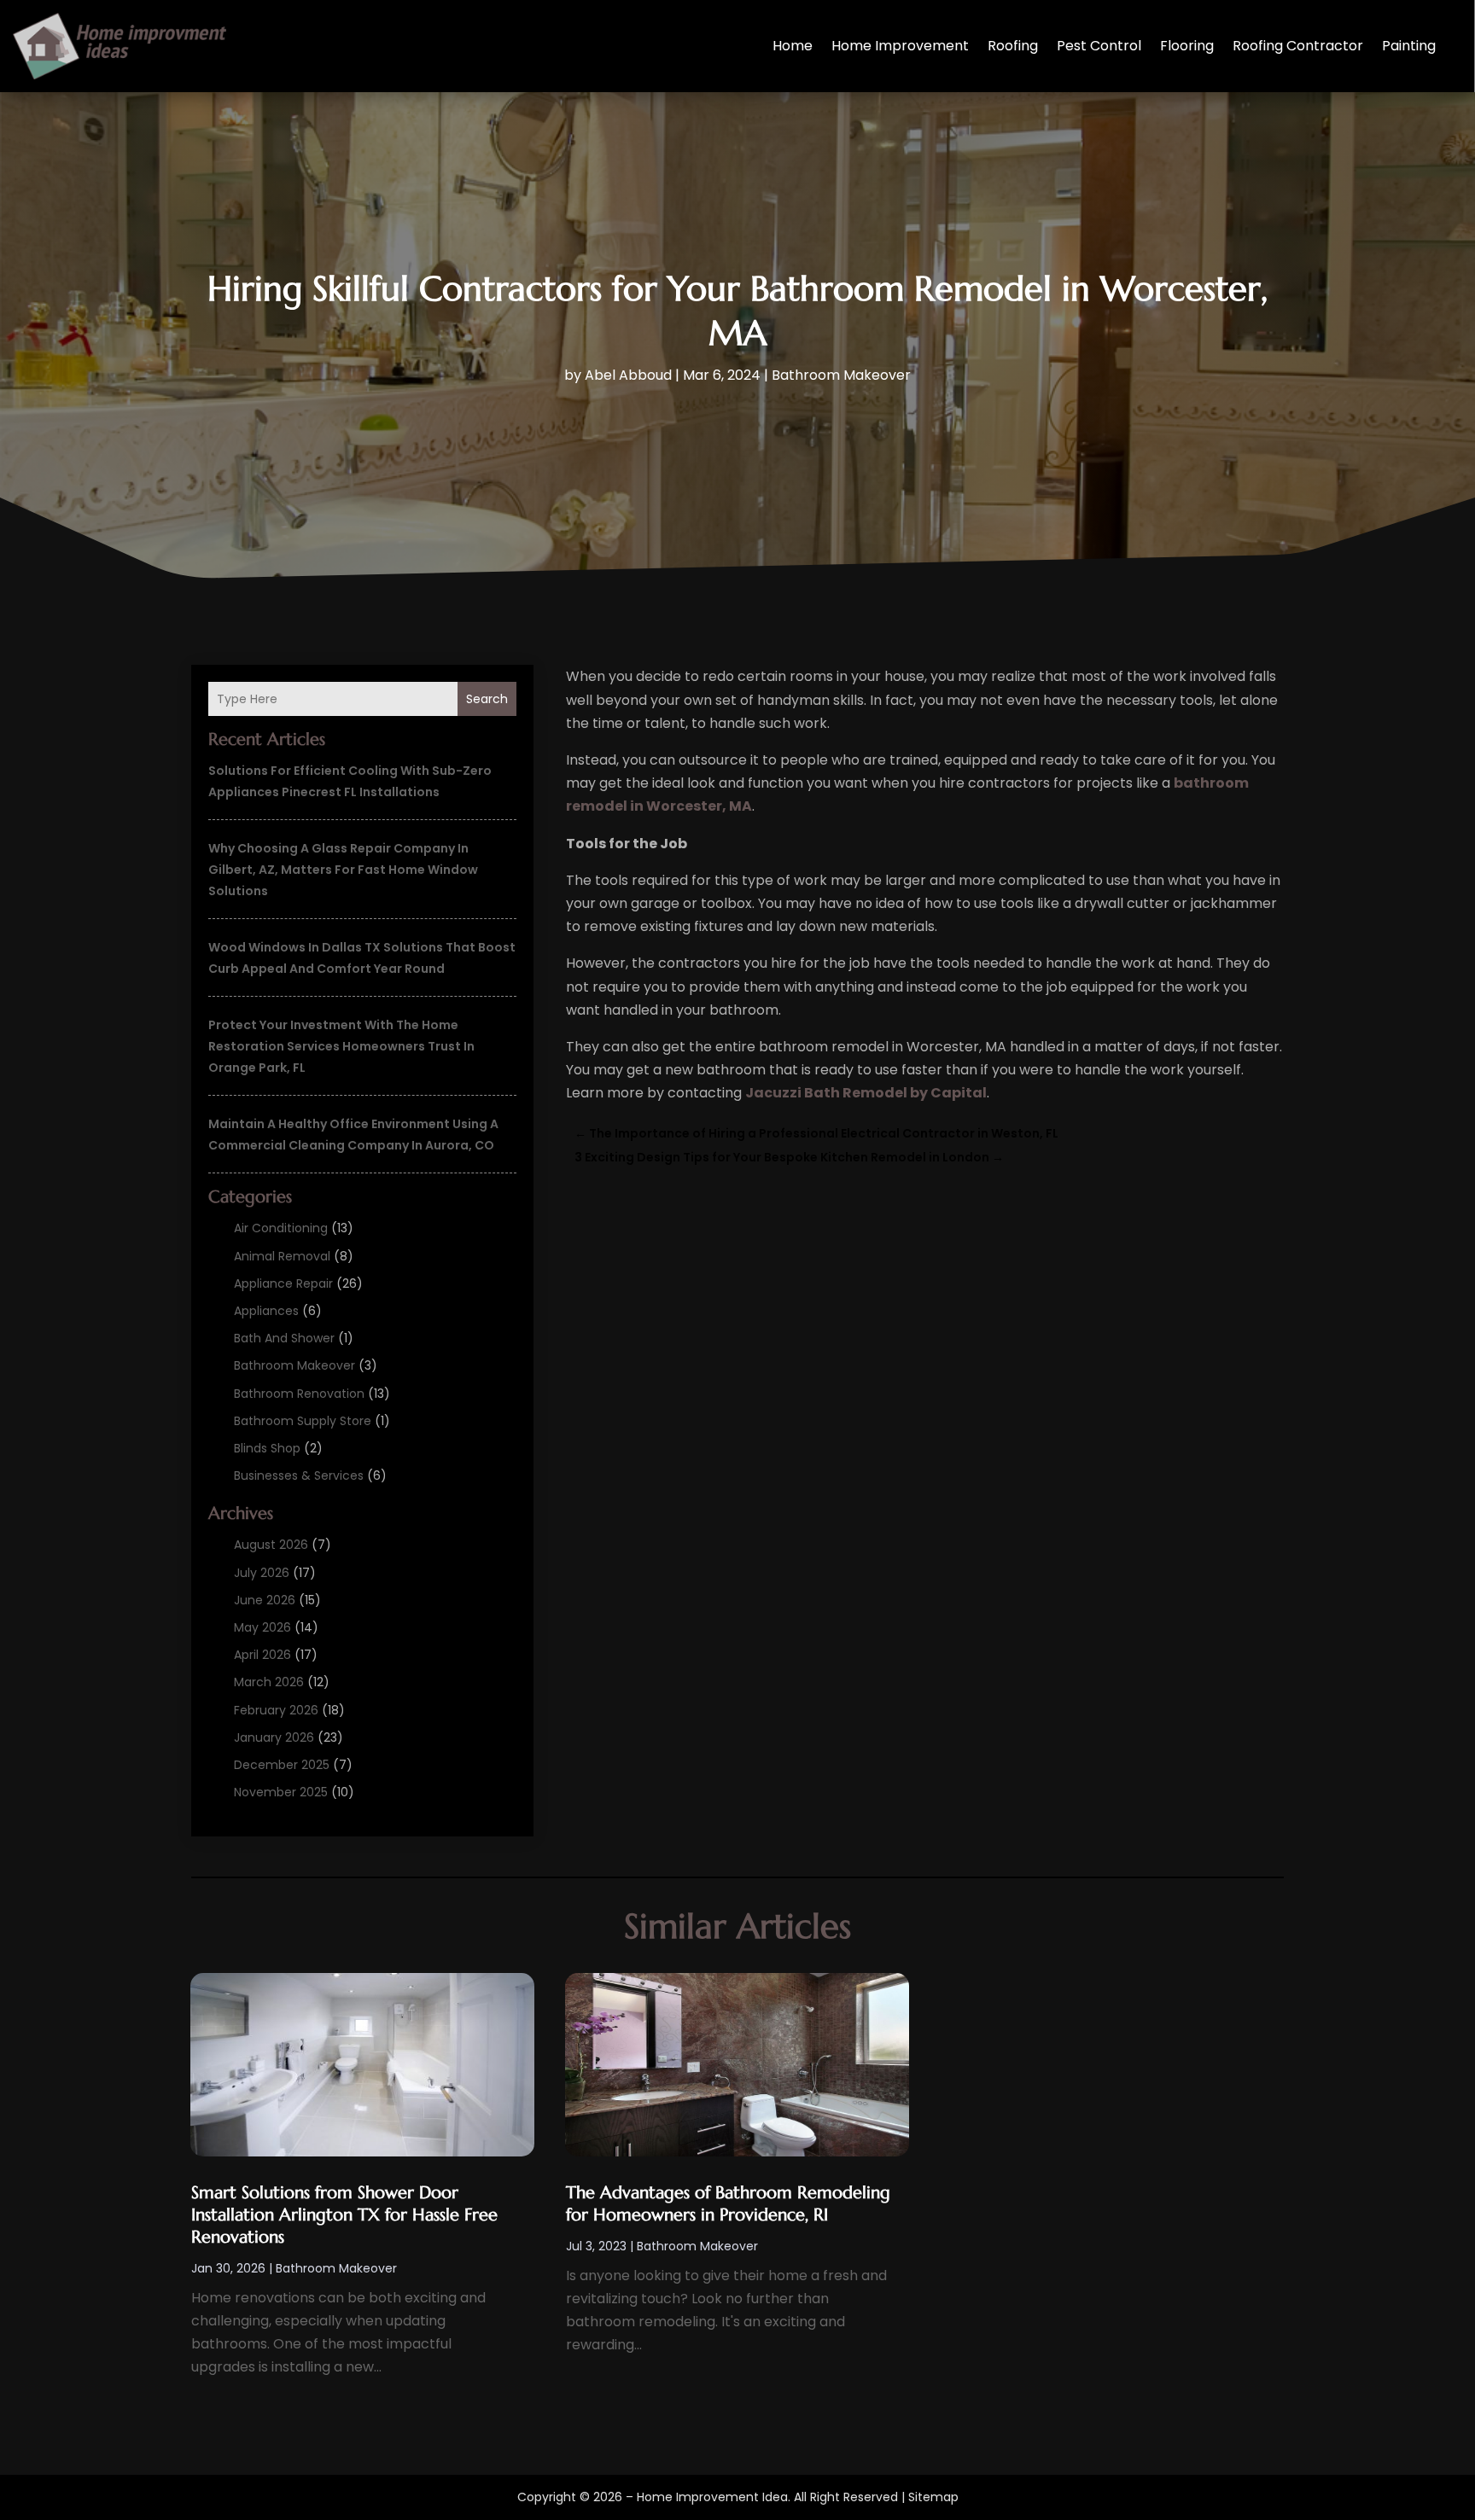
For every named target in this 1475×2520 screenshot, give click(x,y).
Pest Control (1099, 46)
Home (793, 46)
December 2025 (282, 1765)
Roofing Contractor (1298, 46)
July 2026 (262, 1573)
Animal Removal (282, 1256)
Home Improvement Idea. (714, 2497)
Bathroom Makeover (841, 375)
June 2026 (265, 1600)
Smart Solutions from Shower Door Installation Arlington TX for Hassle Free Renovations (344, 2215)
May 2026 (262, 1627)
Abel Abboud (628, 375)
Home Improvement (900, 46)
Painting (1409, 46)
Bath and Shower (284, 1338)
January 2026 (274, 1737)
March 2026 (269, 1682)
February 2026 (276, 1710)
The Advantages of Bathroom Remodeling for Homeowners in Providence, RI (728, 2204)
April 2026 (262, 1655)
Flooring (1187, 46)
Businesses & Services (299, 1475)
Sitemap (933, 2497)
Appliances (266, 1311)
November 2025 (281, 1792)
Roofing (1013, 46)
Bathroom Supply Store (303, 1421)
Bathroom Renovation (299, 1394)
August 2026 (271, 1545)
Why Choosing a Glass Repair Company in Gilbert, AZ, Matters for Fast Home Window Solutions (343, 870)
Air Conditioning (281, 1228)
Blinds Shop (267, 1448)
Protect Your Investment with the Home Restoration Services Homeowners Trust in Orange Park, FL (341, 1046)
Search (487, 699)
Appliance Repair (283, 1283)
